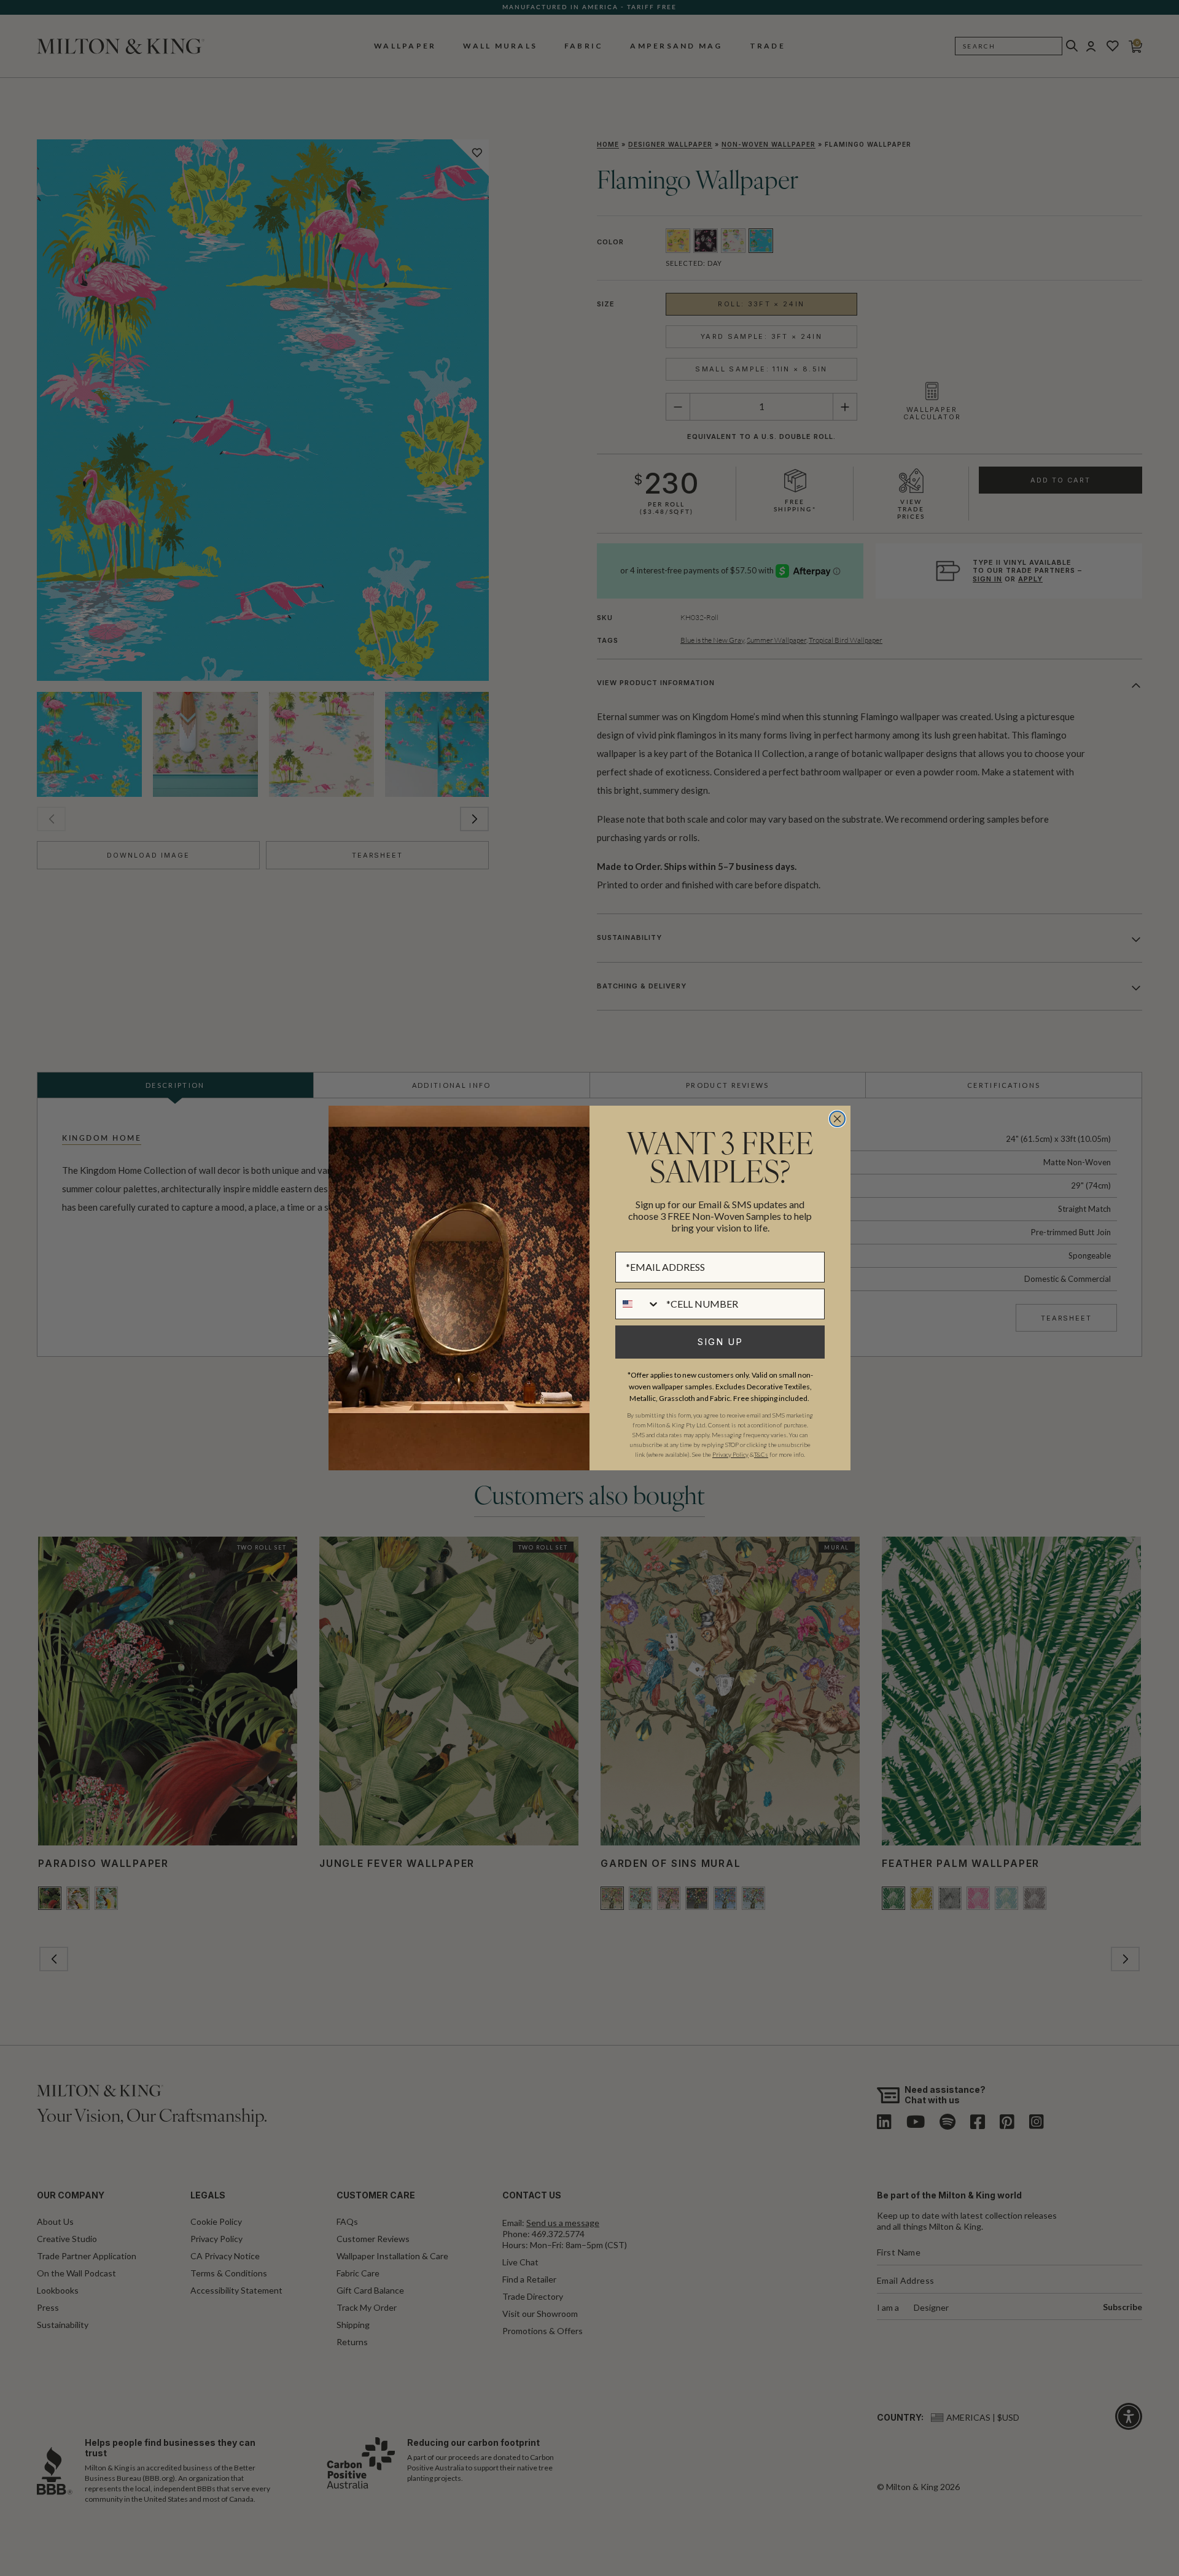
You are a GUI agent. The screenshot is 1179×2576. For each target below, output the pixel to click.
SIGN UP (720, 1342)
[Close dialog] (837, 1119)
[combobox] (638, 1304)
